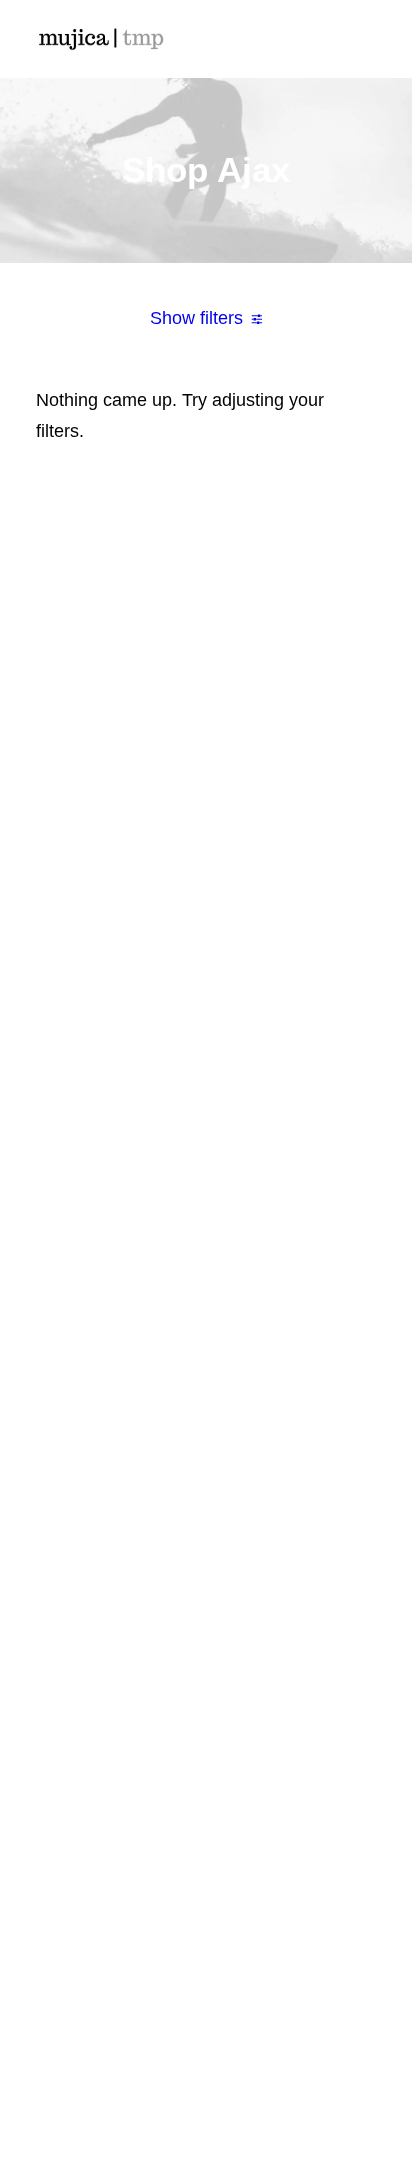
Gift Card (206, 1153)
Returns (206, 1690)
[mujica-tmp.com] (100, 39)
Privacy (206, 1750)
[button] (366, 39)
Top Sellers (206, 1183)
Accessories (206, 1063)
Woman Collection (206, 1003)
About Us (206, 1331)
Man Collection (206, 1033)
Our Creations (206, 1361)
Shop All (206, 973)
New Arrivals (206, 1093)
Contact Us (206, 1481)
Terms (206, 1720)
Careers (206, 1451)
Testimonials (206, 1391)
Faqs (206, 1630)
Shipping (206, 1660)
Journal (206, 1421)
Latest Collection (206, 1123)
